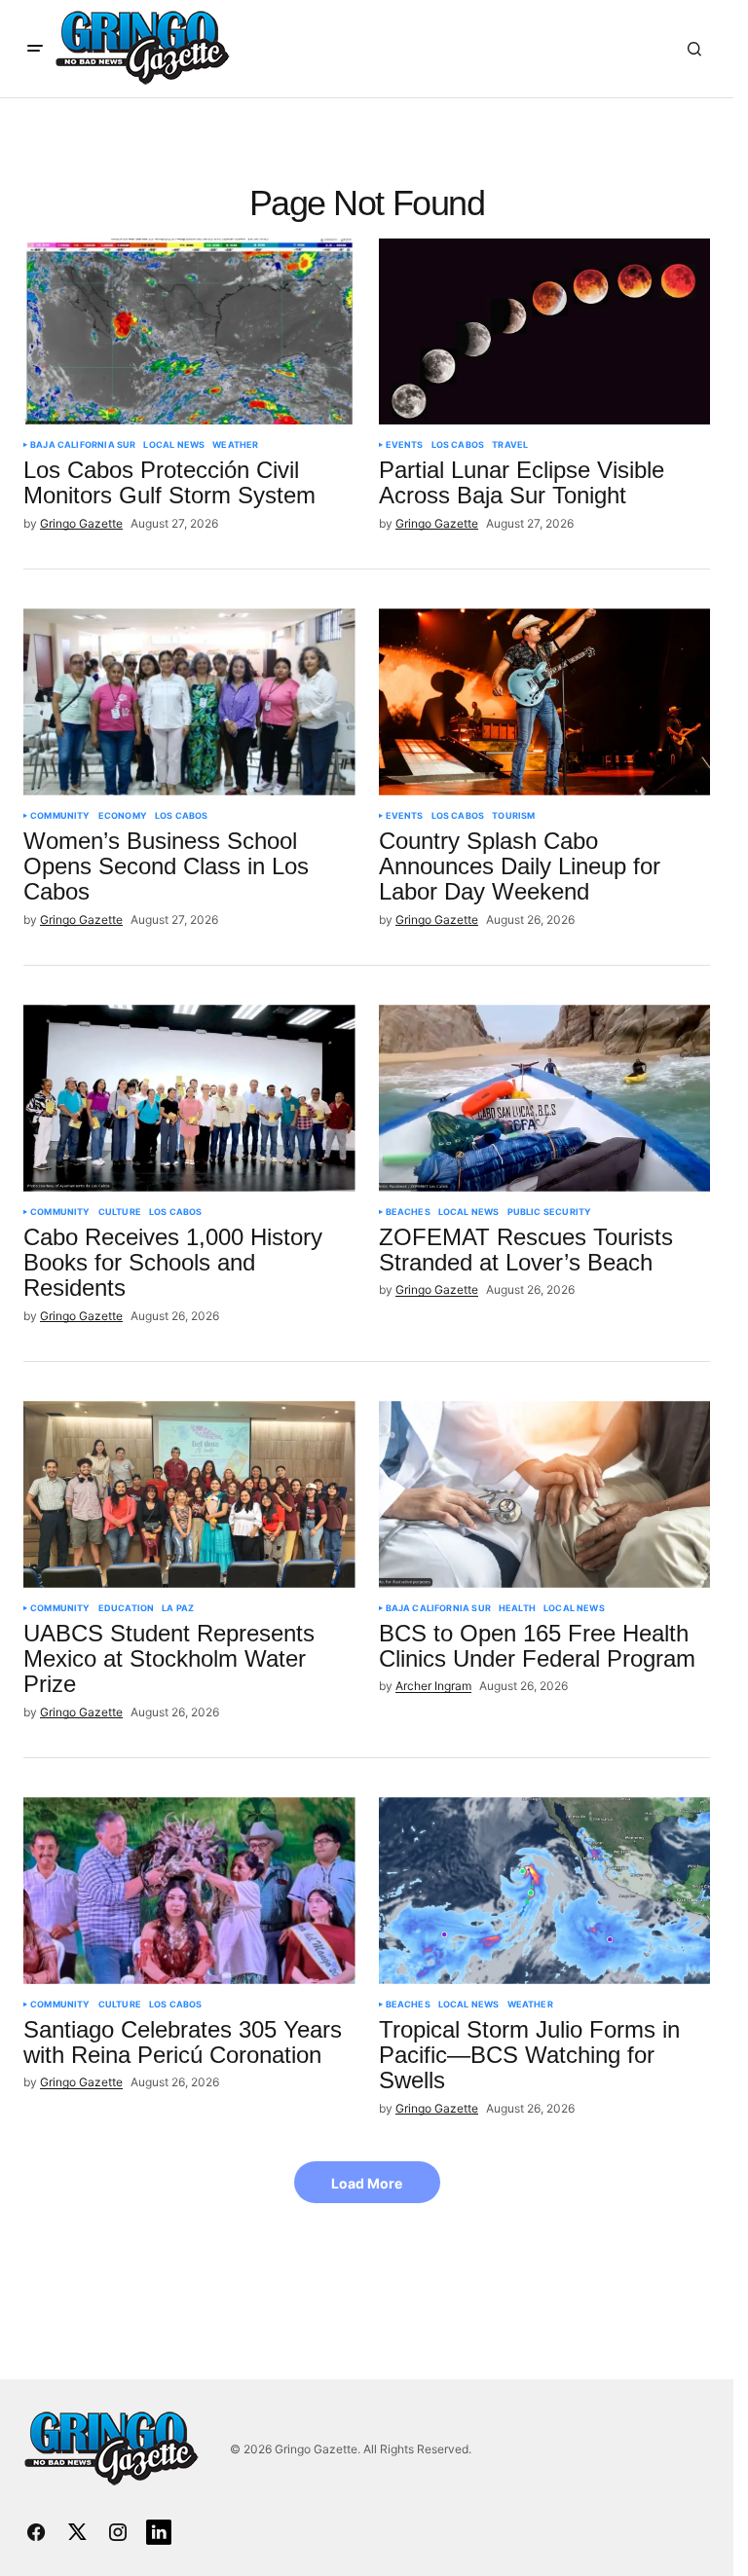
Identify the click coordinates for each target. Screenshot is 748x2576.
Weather (235, 445)
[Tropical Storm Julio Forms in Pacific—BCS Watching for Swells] (545, 1891)
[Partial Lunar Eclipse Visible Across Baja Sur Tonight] (545, 332)
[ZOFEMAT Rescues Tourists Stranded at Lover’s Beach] (545, 1098)
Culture (120, 1212)
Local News (174, 445)
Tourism (513, 816)
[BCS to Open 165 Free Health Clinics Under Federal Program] (545, 1494)
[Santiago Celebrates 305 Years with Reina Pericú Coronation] (189, 1891)
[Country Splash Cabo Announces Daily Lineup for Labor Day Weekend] (545, 702)
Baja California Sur (83, 445)
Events (405, 445)
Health (517, 1608)
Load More (367, 2183)
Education (127, 1608)
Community (60, 816)
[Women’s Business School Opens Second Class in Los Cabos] (189, 702)
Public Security (550, 1212)
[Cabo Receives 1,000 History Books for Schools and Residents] (189, 1098)
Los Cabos (458, 445)
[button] (35, 49)
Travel (510, 445)
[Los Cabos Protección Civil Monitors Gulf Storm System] (189, 332)
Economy (123, 816)
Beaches (408, 1212)
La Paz (178, 1608)
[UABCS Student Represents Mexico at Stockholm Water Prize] (189, 1494)
